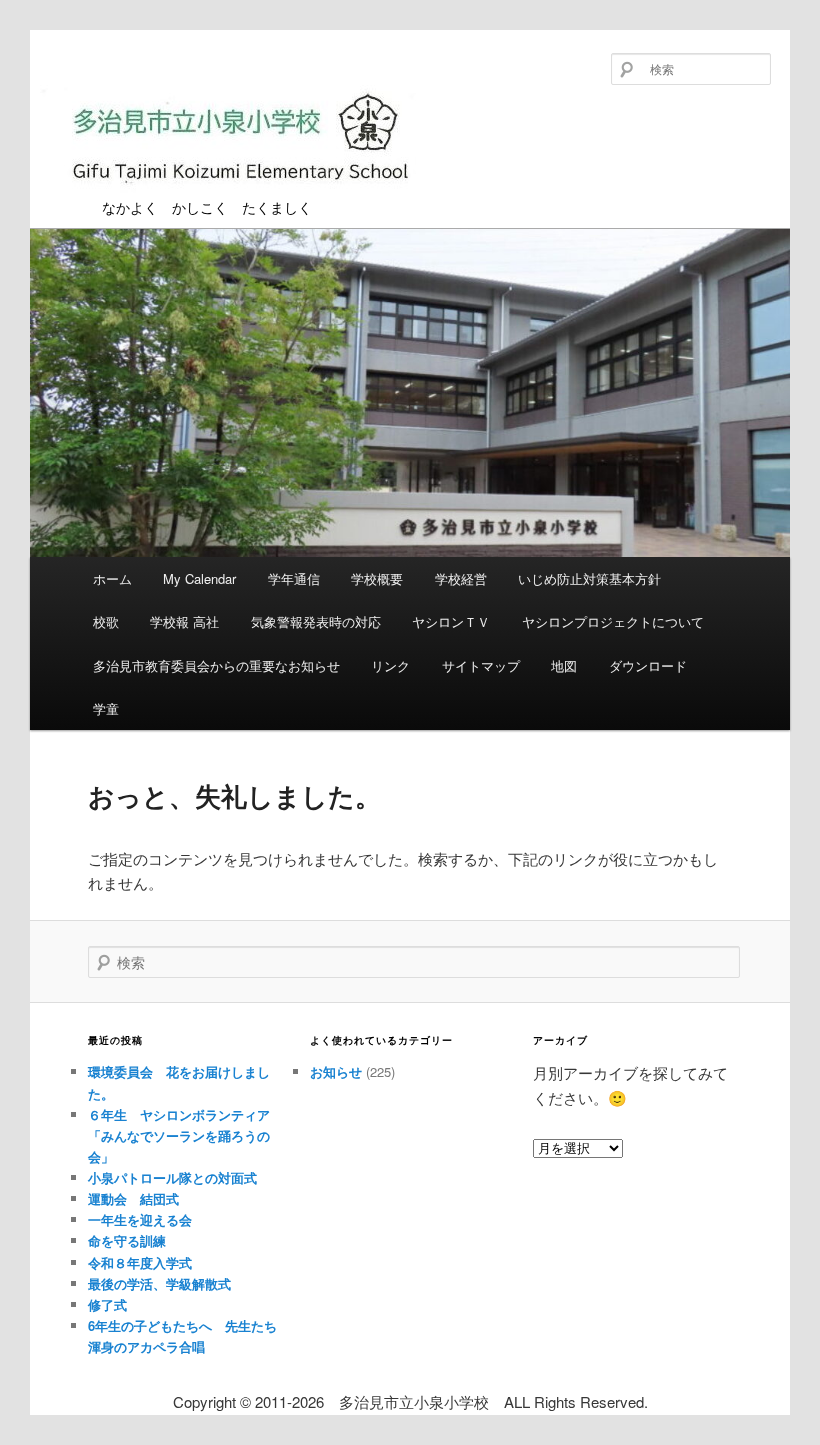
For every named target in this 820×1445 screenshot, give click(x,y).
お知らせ (336, 1071)
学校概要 (377, 578)
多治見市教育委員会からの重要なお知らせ (216, 665)
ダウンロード (648, 665)
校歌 (106, 621)
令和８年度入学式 (140, 1262)
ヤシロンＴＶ (451, 621)
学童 (106, 708)
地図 (564, 665)
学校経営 (461, 578)
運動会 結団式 (133, 1198)
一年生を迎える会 (140, 1219)
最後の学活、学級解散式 (159, 1283)
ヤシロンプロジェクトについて (613, 621)
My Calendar (199, 578)
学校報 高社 (184, 621)
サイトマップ (481, 665)
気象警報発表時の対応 (316, 621)
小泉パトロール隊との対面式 (172, 1177)
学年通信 (294, 578)
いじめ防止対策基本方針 (589, 578)
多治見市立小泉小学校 (182, 198)
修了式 (107, 1304)
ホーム (112, 578)
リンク (390, 665)
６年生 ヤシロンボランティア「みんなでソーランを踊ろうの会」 (179, 1135)
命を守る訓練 (127, 1240)
